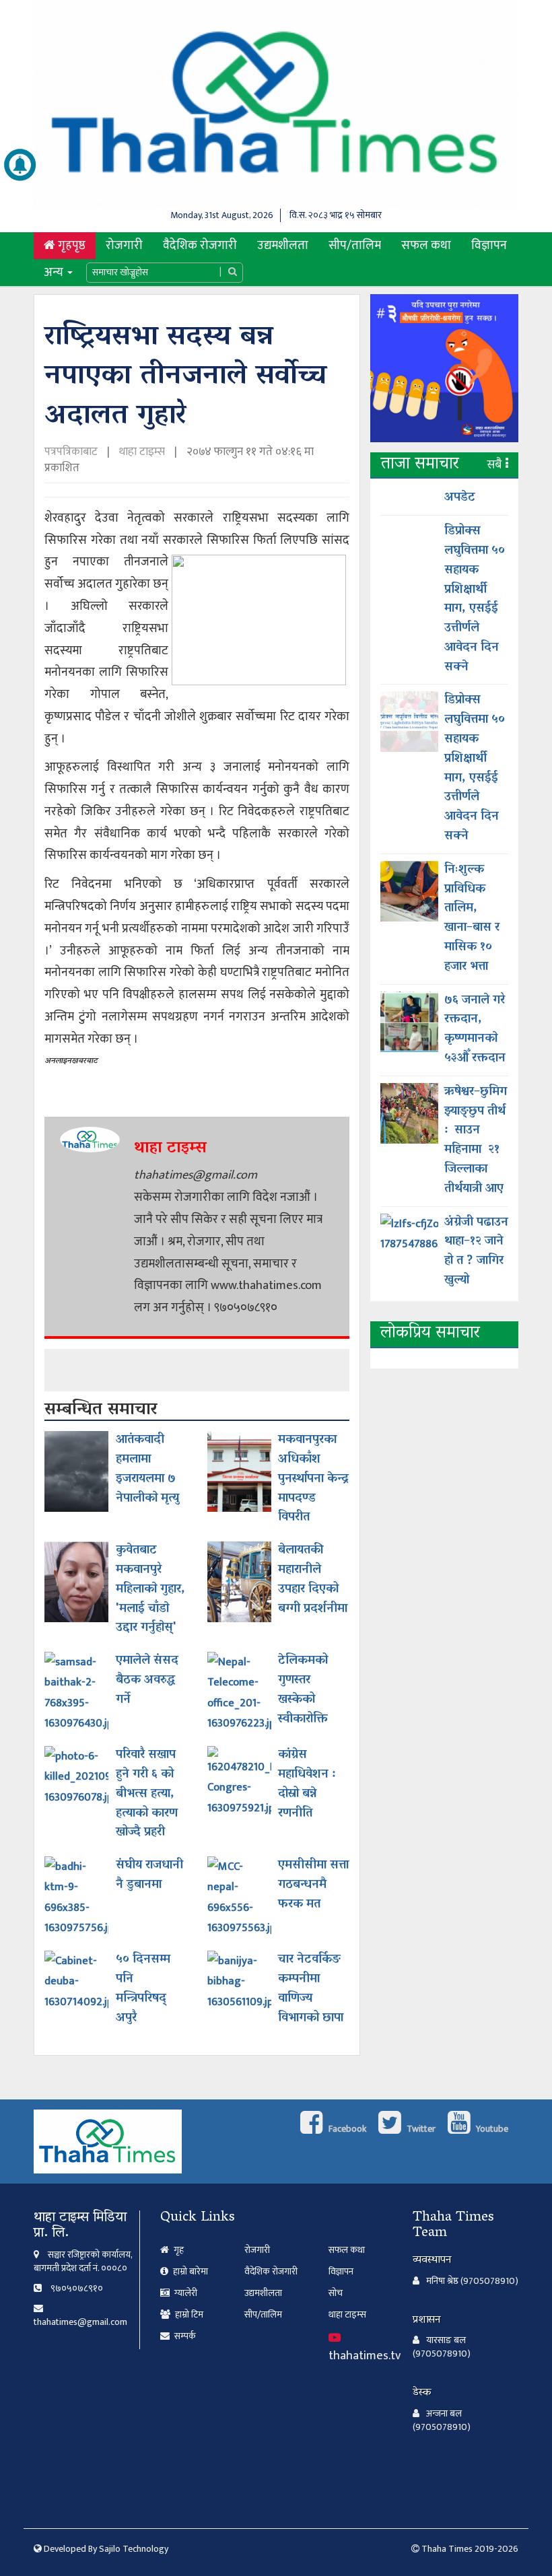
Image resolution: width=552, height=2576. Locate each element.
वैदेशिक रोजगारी (200, 245)
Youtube (491, 2129)
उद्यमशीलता (283, 245)
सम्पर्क (184, 2336)
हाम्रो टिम (188, 2314)
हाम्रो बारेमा (189, 2271)
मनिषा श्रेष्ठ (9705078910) (472, 2281)
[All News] (20, 165)
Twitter (420, 2129)
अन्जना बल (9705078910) (442, 2421)
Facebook (346, 2129)
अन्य (55, 272)
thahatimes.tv (365, 2356)
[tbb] (444, 372)
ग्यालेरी (185, 2293)
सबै (496, 465)
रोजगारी (124, 245)
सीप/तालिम (355, 245)
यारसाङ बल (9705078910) (442, 2347)
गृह (178, 2250)
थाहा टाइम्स (142, 452)
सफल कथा (426, 245)
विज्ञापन (489, 245)
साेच (336, 2293)
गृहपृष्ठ (75, 245)
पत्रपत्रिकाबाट (72, 452)
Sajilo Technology (134, 2549)
